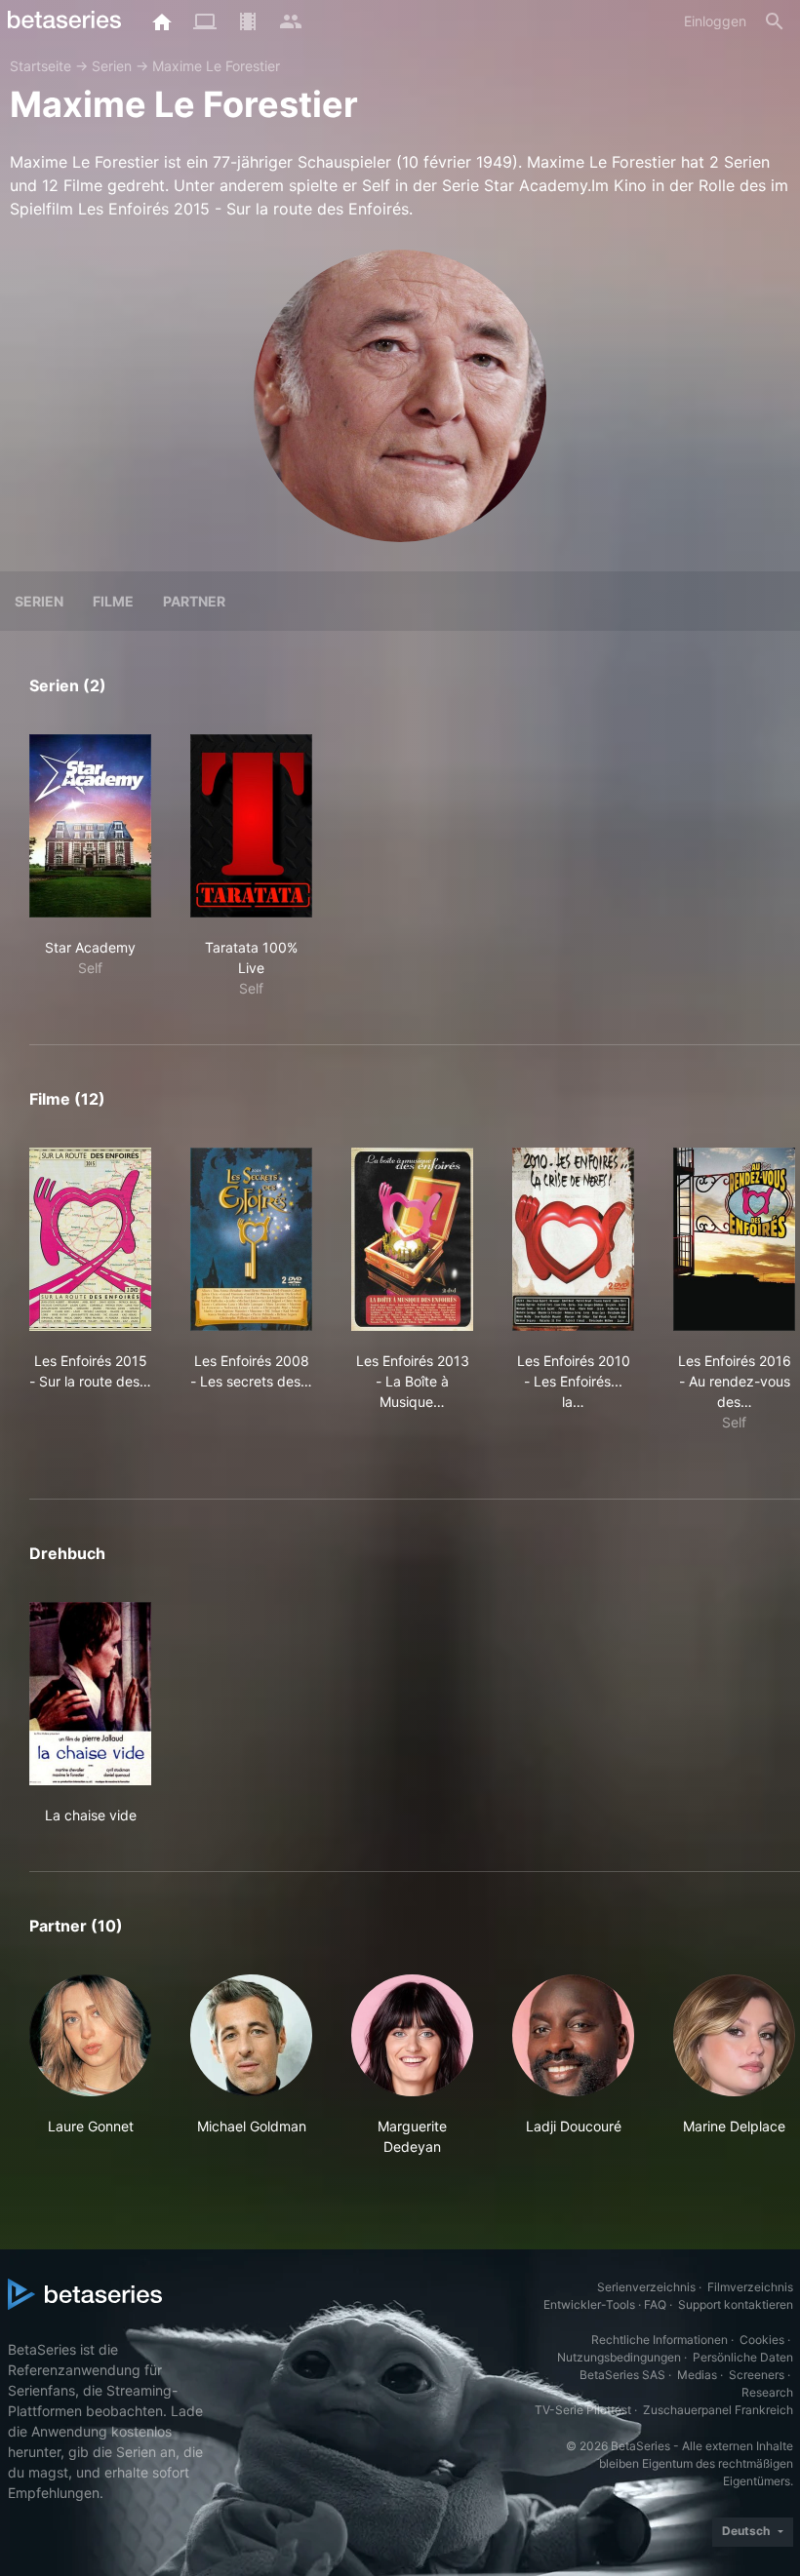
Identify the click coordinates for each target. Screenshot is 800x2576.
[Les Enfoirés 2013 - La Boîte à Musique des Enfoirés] (412, 1239)
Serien (112, 66)
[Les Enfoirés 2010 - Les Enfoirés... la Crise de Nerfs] (573, 1239)
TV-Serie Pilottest (583, 2410)
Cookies (762, 2340)
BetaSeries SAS (622, 2375)
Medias (697, 2375)
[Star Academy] (90, 826)
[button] (90, 2066)
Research (767, 2392)
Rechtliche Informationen (660, 2340)
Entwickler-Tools (589, 2304)
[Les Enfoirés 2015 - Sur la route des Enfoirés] (90, 1239)
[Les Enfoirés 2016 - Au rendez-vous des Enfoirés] (734, 1239)
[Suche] (775, 21)
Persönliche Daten (743, 2357)
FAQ (655, 2304)
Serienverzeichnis (646, 2287)
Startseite (40, 66)
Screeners (757, 2375)
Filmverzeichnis (750, 2287)
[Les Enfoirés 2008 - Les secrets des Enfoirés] (251, 1239)
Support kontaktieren (736, 2304)
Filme (113, 601)
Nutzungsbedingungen (619, 2357)
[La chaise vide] (90, 1694)
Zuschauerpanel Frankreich (718, 2410)
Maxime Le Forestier (216, 66)
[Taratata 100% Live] (251, 826)
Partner (194, 601)
